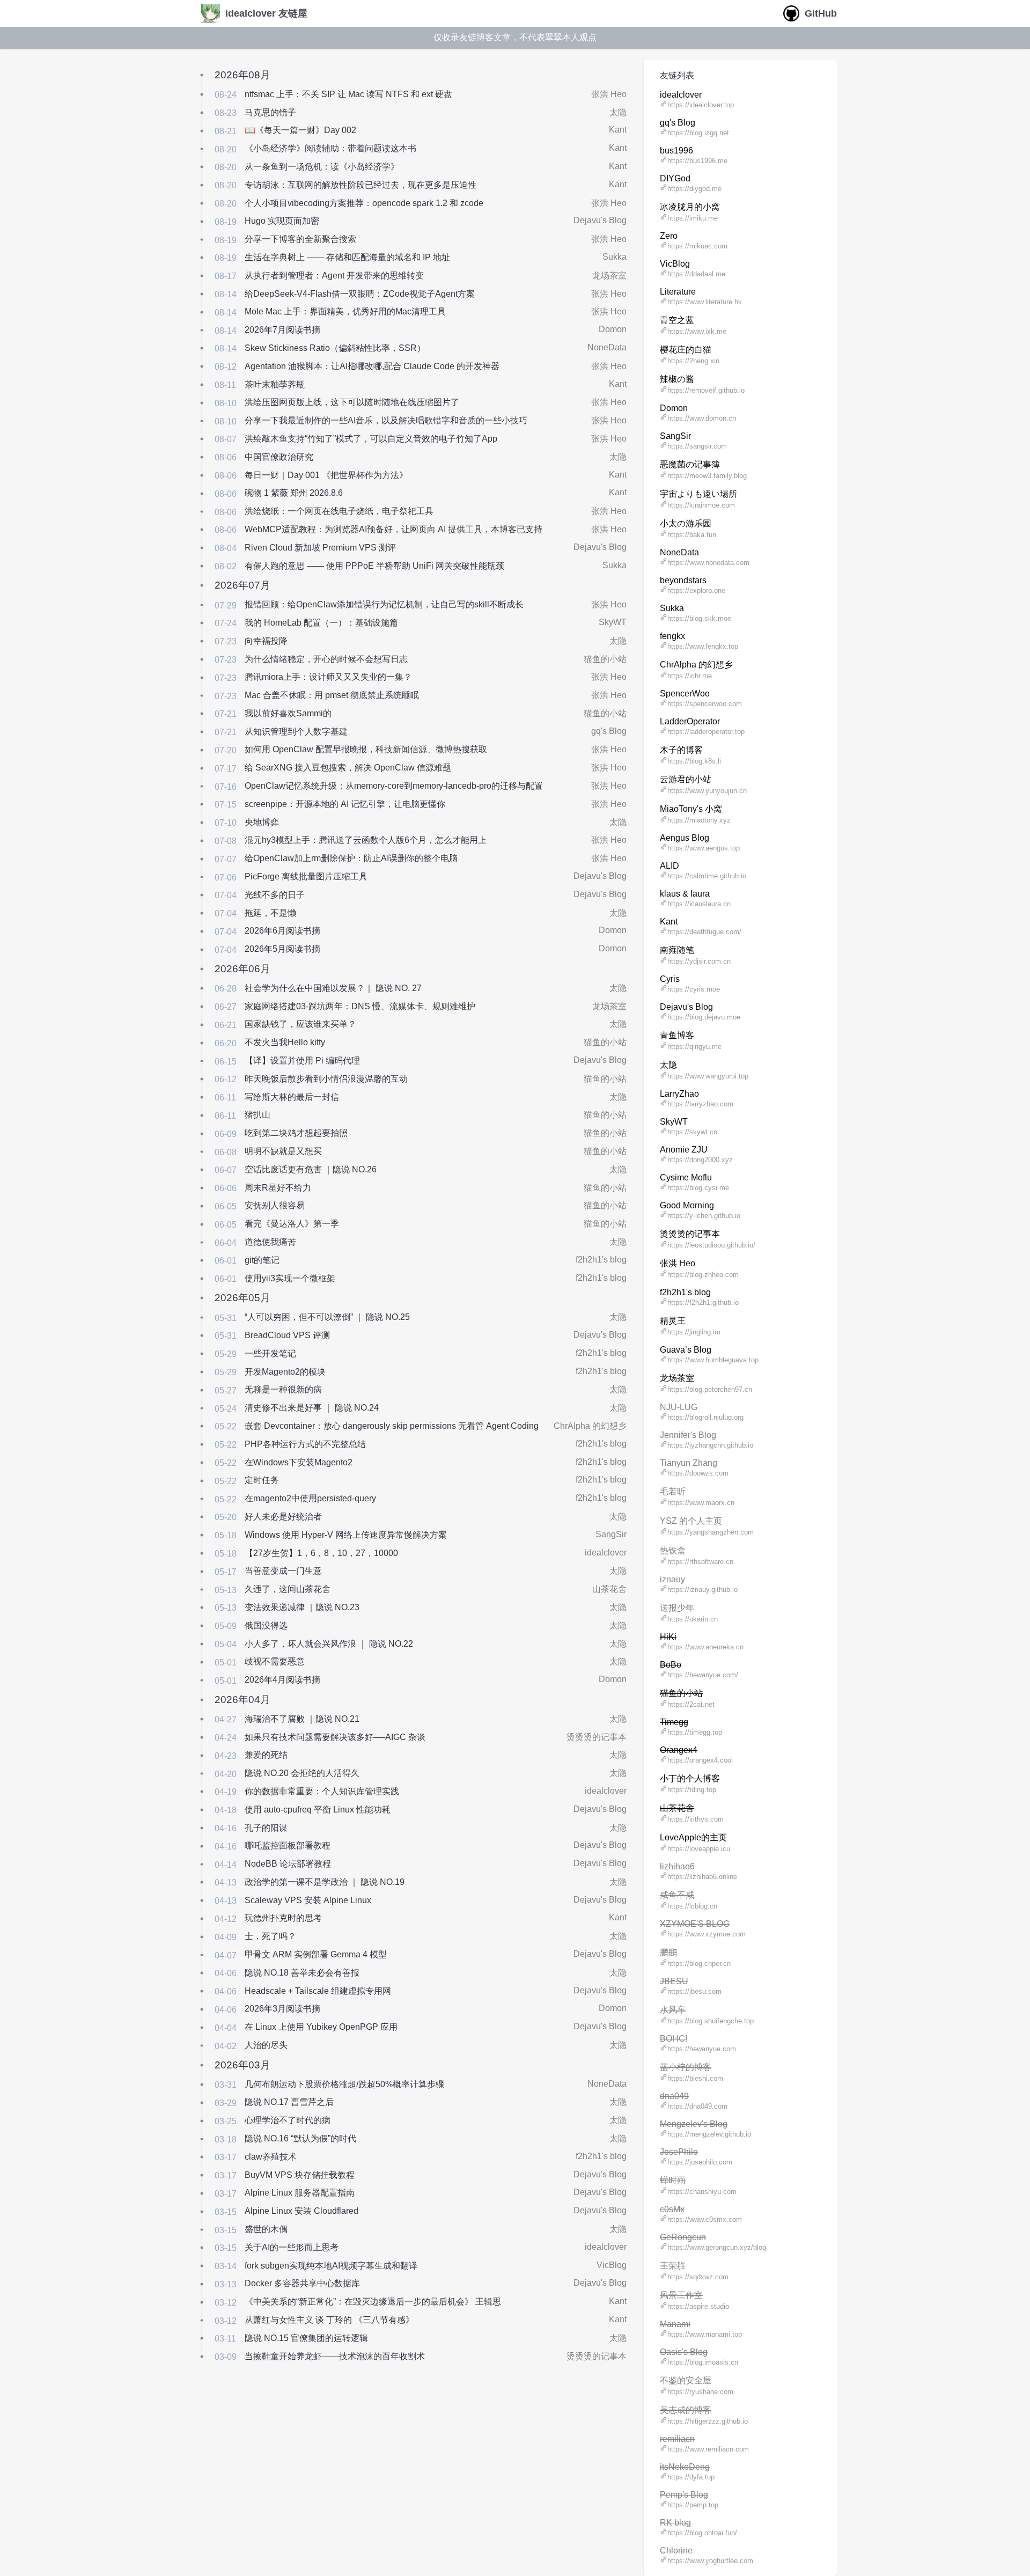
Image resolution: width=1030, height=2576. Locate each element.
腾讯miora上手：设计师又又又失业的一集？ (328, 677)
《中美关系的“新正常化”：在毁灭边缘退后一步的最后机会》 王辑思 (373, 2302)
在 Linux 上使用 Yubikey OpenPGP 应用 (321, 2027)
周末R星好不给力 (278, 1188)
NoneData (607, 347)
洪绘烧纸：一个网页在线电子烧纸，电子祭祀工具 (339, 511)
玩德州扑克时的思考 (283, 1918)
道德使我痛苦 (270, 1242)
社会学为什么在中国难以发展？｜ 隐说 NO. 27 (333, 988)
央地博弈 (262, 822)
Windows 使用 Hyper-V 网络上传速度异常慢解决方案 (346, 1535)
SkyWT (613, 622)
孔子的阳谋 (266, 1828)
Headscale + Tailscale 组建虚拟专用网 (318, 1991)
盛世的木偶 (266, 2229)
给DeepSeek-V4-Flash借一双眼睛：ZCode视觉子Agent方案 (360, 294)
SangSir (611, 1534)
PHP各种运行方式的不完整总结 (305, 1444)
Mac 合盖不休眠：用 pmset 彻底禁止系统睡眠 (332, 695)
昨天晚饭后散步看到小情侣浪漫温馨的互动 (326, 1079)
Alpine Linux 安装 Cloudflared (301, 2211)
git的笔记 (262, 1260)
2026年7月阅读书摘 (282, 330)
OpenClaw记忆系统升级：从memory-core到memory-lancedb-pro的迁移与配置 (394, 786)
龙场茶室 (609, 276)
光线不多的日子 (275, 895)
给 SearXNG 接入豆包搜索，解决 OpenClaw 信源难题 (348, 768)
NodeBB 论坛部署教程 (288, 1864)
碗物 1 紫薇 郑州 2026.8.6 (294, 493)
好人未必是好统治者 (283, 1517)
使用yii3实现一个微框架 (290, 1278)
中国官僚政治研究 (279, 457)
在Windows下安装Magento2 (299, 1462)
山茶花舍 (609, 1589)
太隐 (618, 112)
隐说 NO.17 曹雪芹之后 (289, 2102)
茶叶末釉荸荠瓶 (275, 384)
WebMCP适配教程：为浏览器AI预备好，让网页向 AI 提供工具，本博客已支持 (393, 529)
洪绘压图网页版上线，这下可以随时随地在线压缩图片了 (352, 402)
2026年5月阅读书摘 (282, 949)
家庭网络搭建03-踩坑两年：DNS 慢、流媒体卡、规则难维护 (360, 1006)
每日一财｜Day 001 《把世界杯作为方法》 (326, 475)
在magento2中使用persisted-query (310, 1498)
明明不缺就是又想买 (283, 1151)
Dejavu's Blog (600, 220)
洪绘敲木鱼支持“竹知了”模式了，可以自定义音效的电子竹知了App (371, 439)
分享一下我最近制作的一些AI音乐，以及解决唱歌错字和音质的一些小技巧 (386, 420)
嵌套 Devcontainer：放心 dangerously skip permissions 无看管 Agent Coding (392, 1426)
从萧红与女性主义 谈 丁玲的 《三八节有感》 (329, 2320)
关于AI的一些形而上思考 (292, 2247)
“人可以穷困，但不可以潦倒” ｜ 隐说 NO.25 (327, 1317)
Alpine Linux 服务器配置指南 (300, 2193)
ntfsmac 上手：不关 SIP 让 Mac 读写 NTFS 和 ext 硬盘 (348, 94)
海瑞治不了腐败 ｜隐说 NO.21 (302, 1719)
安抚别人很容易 (275, 1205)
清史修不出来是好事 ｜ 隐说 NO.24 (312, 1408)
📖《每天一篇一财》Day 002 (300, 130)
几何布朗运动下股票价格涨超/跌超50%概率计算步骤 (344, 2084)
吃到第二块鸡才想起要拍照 (296, 1133)
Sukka (615, 257)
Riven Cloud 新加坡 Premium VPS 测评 (320, 548)
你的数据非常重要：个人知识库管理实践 (322, 1791)
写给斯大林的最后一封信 (292, 1097)
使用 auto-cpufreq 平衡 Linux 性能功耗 (318, 1810)
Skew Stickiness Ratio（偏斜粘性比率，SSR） (335, 348)
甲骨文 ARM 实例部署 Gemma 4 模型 (316, 1954)
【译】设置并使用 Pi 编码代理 (302, 1061)
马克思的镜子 (270, 112)
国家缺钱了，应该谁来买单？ (300, 1024)
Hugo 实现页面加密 (282, 221)
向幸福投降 (266, 641)
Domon (613, 329)
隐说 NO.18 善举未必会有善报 (302, 1973)
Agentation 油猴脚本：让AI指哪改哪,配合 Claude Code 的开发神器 (372, 366)
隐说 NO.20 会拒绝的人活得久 (302, 1773)
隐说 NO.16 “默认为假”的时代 (300, 2138)
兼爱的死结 (266, 1755)
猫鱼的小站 (605, 659)
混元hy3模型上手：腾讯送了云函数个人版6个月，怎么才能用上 (366, 840)
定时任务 (262, 1480)
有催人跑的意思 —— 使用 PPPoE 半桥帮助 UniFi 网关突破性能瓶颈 (374, 566)
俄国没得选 (266, 1625)
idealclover (606, 1553)
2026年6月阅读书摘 (282, 931)
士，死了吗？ (270, 1936)
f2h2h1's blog (601, 1260)
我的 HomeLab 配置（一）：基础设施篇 (321, 623)
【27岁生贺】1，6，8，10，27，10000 (321, 1553)
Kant (618, 130)
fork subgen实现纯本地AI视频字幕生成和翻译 (331, 2266)
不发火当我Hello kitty (285, 1042)
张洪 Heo (609, 94)
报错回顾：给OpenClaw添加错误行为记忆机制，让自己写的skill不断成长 (384, 604)
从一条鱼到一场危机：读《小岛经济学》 (322, 167)
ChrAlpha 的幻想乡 (590, 1426)
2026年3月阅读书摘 (282, 2009)
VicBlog (612, 2265)
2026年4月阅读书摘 (282, 1680)
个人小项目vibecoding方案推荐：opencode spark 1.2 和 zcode (364, 203)
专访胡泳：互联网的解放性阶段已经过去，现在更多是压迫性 (360, 185)
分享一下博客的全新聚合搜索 (300, 239)
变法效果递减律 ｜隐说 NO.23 (302, 1607)
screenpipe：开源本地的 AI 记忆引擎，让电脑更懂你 (345, 804)
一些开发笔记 (270, 1353)
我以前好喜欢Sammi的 (288, 713)
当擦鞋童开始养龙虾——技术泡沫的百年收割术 (335, 2356)
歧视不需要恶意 (275, 1661)
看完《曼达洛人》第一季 (292, 1224)
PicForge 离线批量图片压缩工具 (306, 876)
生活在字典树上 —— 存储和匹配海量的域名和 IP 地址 (347, 257)
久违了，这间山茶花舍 (288, 1589)
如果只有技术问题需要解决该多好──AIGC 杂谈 (335, 1737)
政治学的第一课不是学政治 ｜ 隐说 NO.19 (325, 1882)
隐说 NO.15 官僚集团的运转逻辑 (306, 2338)
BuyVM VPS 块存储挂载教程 (300, 2175)
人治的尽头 (266, 2045)
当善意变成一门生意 (283, 1571)
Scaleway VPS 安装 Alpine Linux (308, 1900)
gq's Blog (609, 731)
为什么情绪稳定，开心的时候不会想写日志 (326, 659)
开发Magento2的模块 (285, 1372)
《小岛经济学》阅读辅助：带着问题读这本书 (330, 148)
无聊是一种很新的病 (283, 1389)
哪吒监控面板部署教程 (288, 1845)
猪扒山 (257, 1115)
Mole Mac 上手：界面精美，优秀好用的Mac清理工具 (345, 311)
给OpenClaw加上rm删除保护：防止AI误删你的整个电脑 (351, 858)
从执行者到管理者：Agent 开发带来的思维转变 (334, 276)
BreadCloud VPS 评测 (287, 1335)
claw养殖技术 (271, 2157)
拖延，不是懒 (270, 913)
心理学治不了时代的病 (288, 2120)
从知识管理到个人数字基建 (296, 732)
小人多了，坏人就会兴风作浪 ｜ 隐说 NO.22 (329, 1644)
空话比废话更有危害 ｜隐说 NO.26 (311, 1169)
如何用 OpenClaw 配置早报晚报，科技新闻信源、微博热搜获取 (366, 749)
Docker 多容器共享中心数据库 (302, 2283)
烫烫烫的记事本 (597, 1737)
